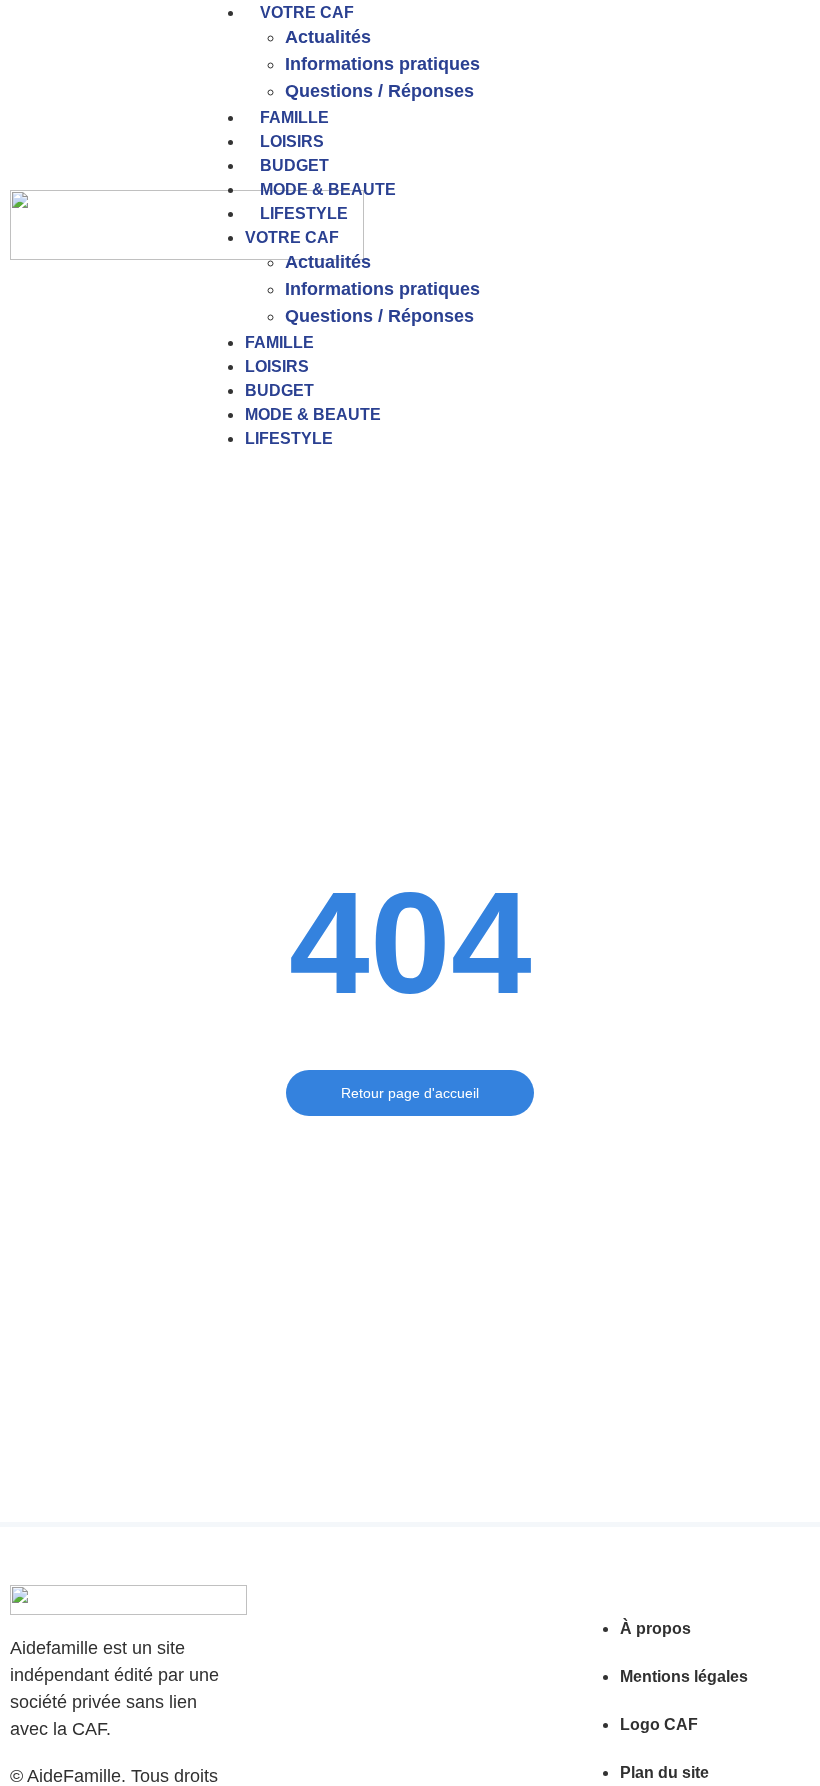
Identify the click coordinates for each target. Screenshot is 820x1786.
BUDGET (294, 165)
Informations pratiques (382, 64)
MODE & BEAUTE (328, 189)
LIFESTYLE (304, 213)
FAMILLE (294, 117)
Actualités (328, 37)
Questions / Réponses (379, 91)
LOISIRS (292, 141)
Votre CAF (307, 12)
